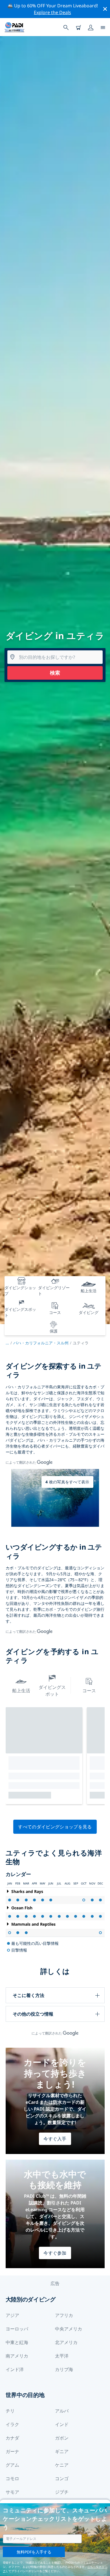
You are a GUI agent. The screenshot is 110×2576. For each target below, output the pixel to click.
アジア (12, 2315)
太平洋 (62, 2356)
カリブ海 (64, 2369)
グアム (12, 2465)
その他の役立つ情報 (33, 2014)
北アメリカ (66, 2342)
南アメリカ (17, 2356)
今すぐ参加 (55, 2253)
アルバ (62, 2411)
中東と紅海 (17, 2342)
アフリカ (64, 2315)
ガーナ (12, 2451)
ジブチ (62, 2492)
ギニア (62, 2451)
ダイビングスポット (52, 1691)
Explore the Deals (52, 12)
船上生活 (21, 1691)
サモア (12, 2492)
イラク (12, 2424)
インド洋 (15, 2369)
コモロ (12, 2478)
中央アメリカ (69, 2329)
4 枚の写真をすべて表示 (67, 1482)
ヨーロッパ (17, 2329)
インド (62, 2424)
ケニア (62, 2465)
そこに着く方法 (28, 1995)
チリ (10, 2411)
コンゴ (62, 2478)
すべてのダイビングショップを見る (55, 1827)
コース (89, 1691)
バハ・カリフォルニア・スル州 (41, 1343)
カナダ (12, 2438)
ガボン (62, 2438)
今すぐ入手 (55, 2139)
